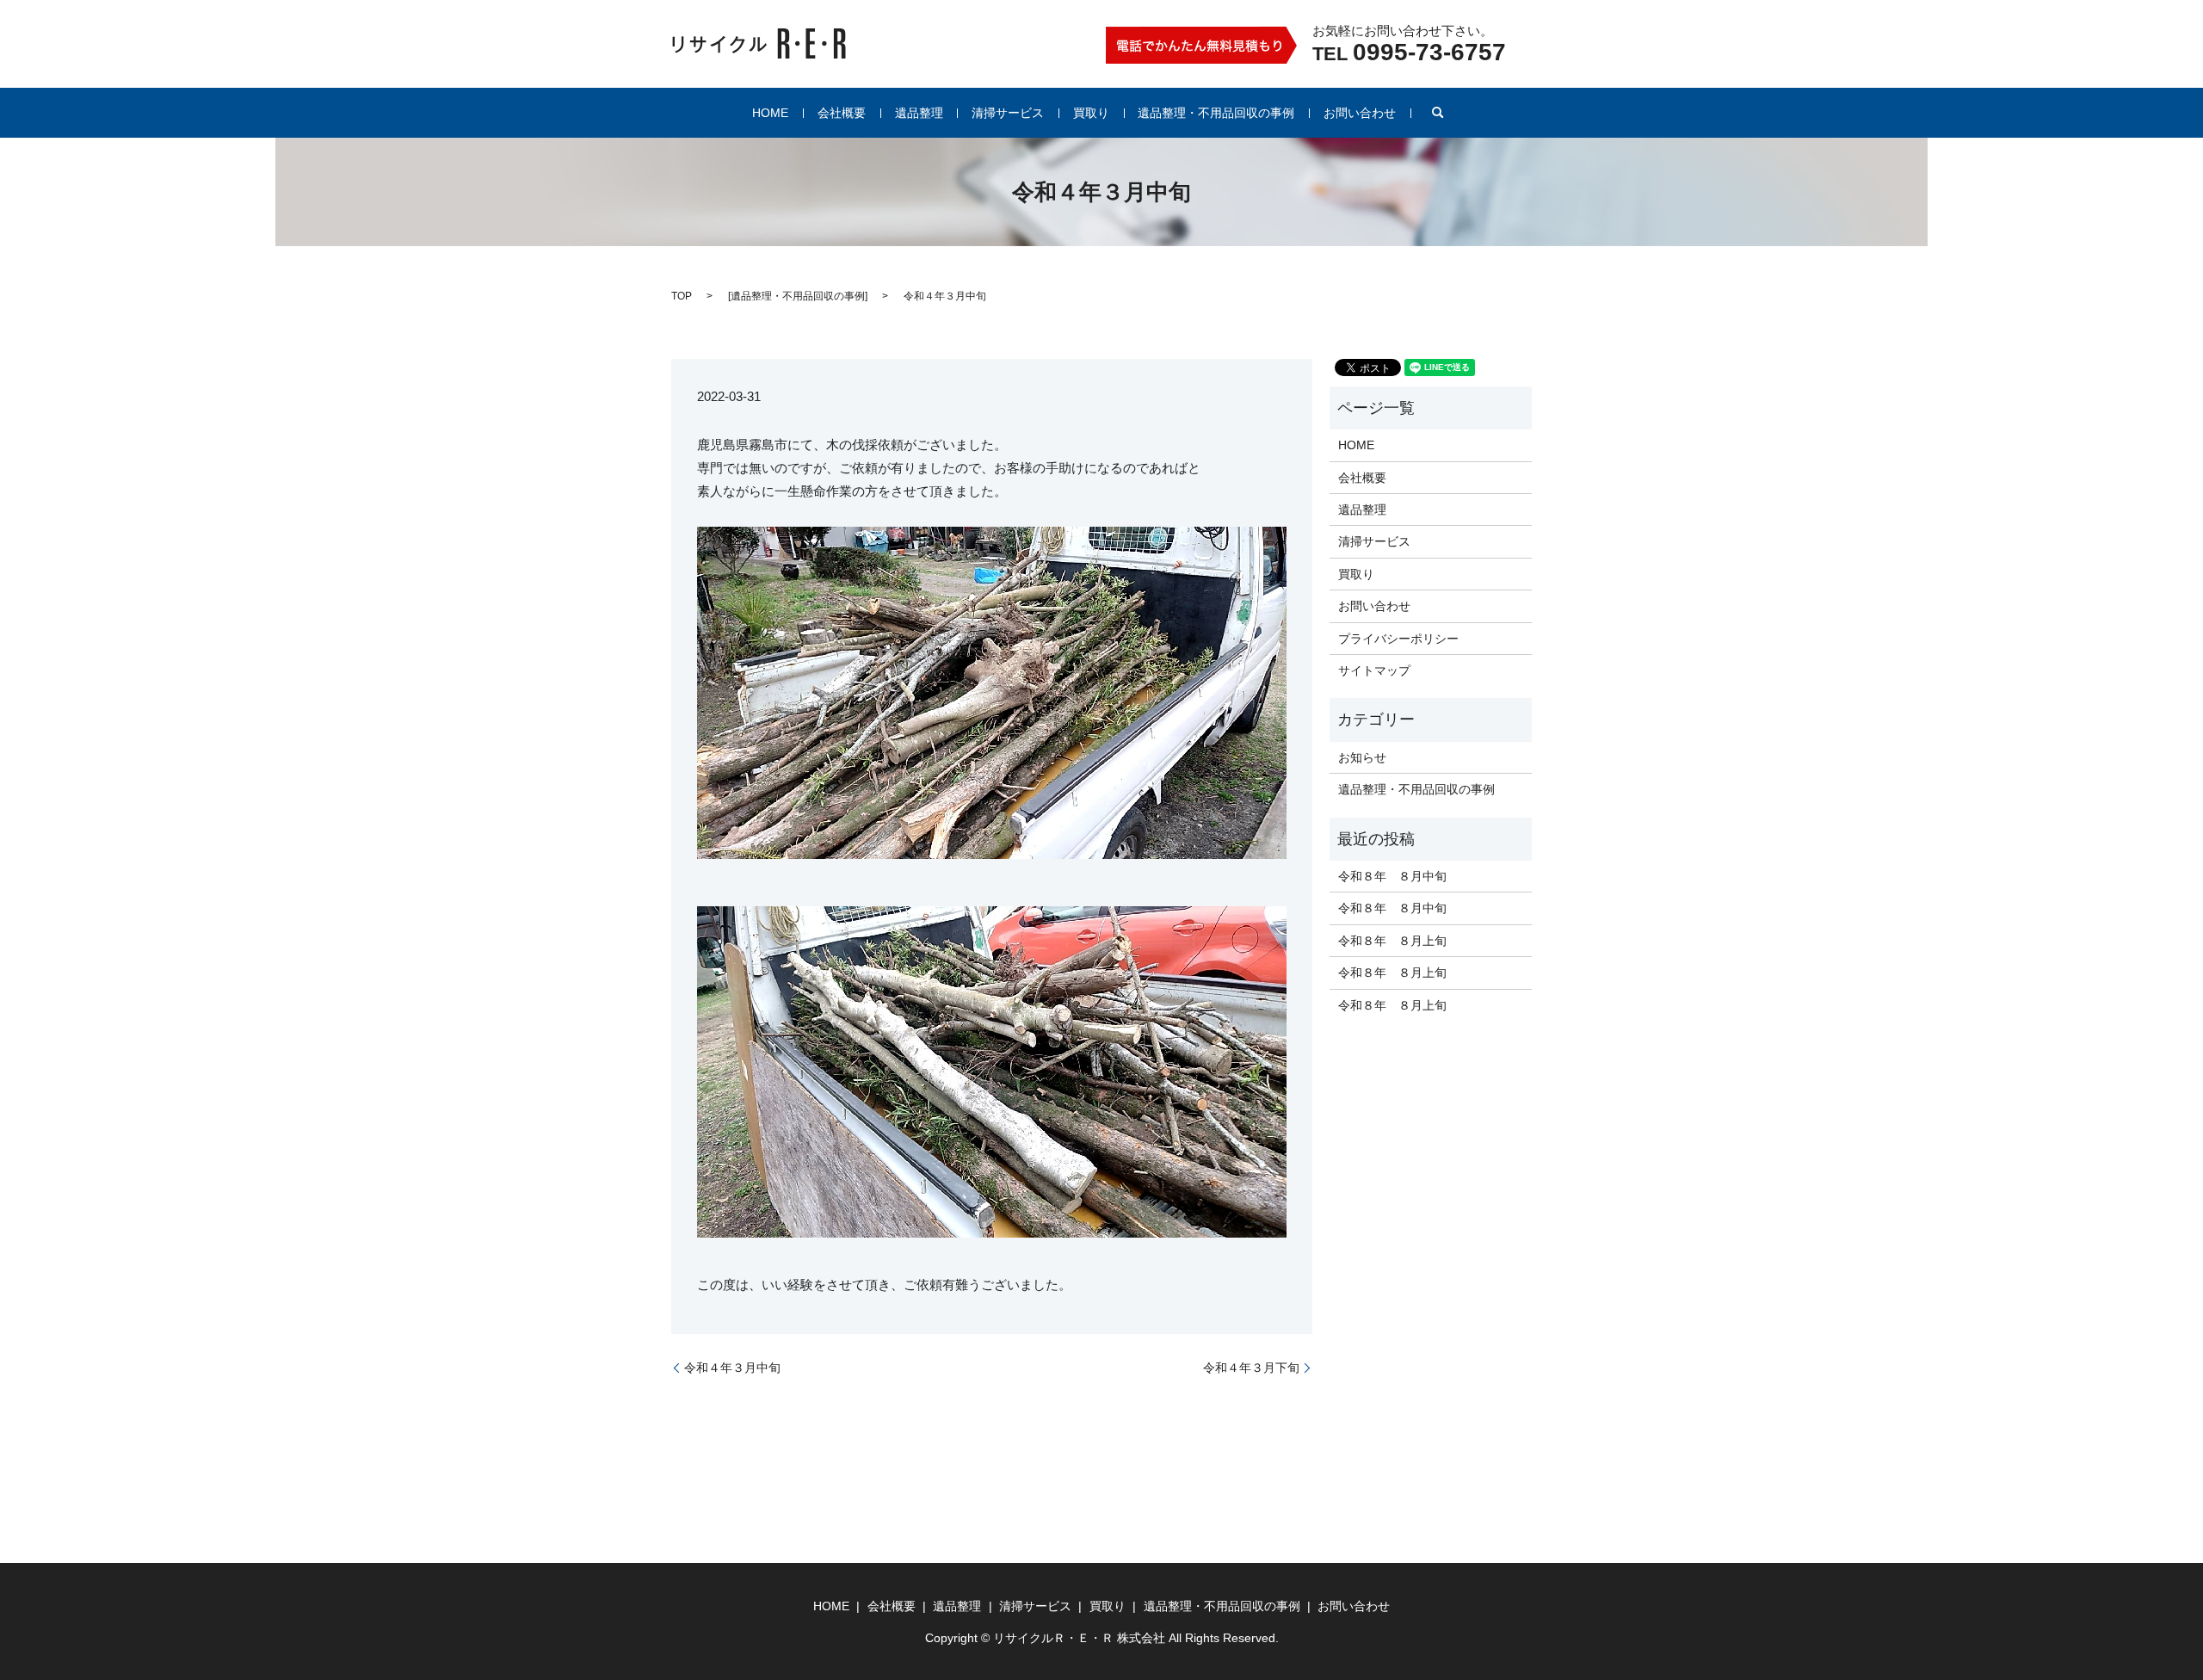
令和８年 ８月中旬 (1392, 876)
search (1438, 113)
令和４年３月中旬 (732, 1368)
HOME (770, 113)
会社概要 (842, 113)
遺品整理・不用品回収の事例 (1216, 113)
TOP (682, 296)
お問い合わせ (1360, 113)
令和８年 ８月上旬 (1392, 941)
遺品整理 (919, 113)
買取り (1091, 113)
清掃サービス (1008, 113)
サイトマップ (1374, 670)
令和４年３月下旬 (1251, 1368)
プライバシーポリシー (1398, 639)
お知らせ (1362, 757)
